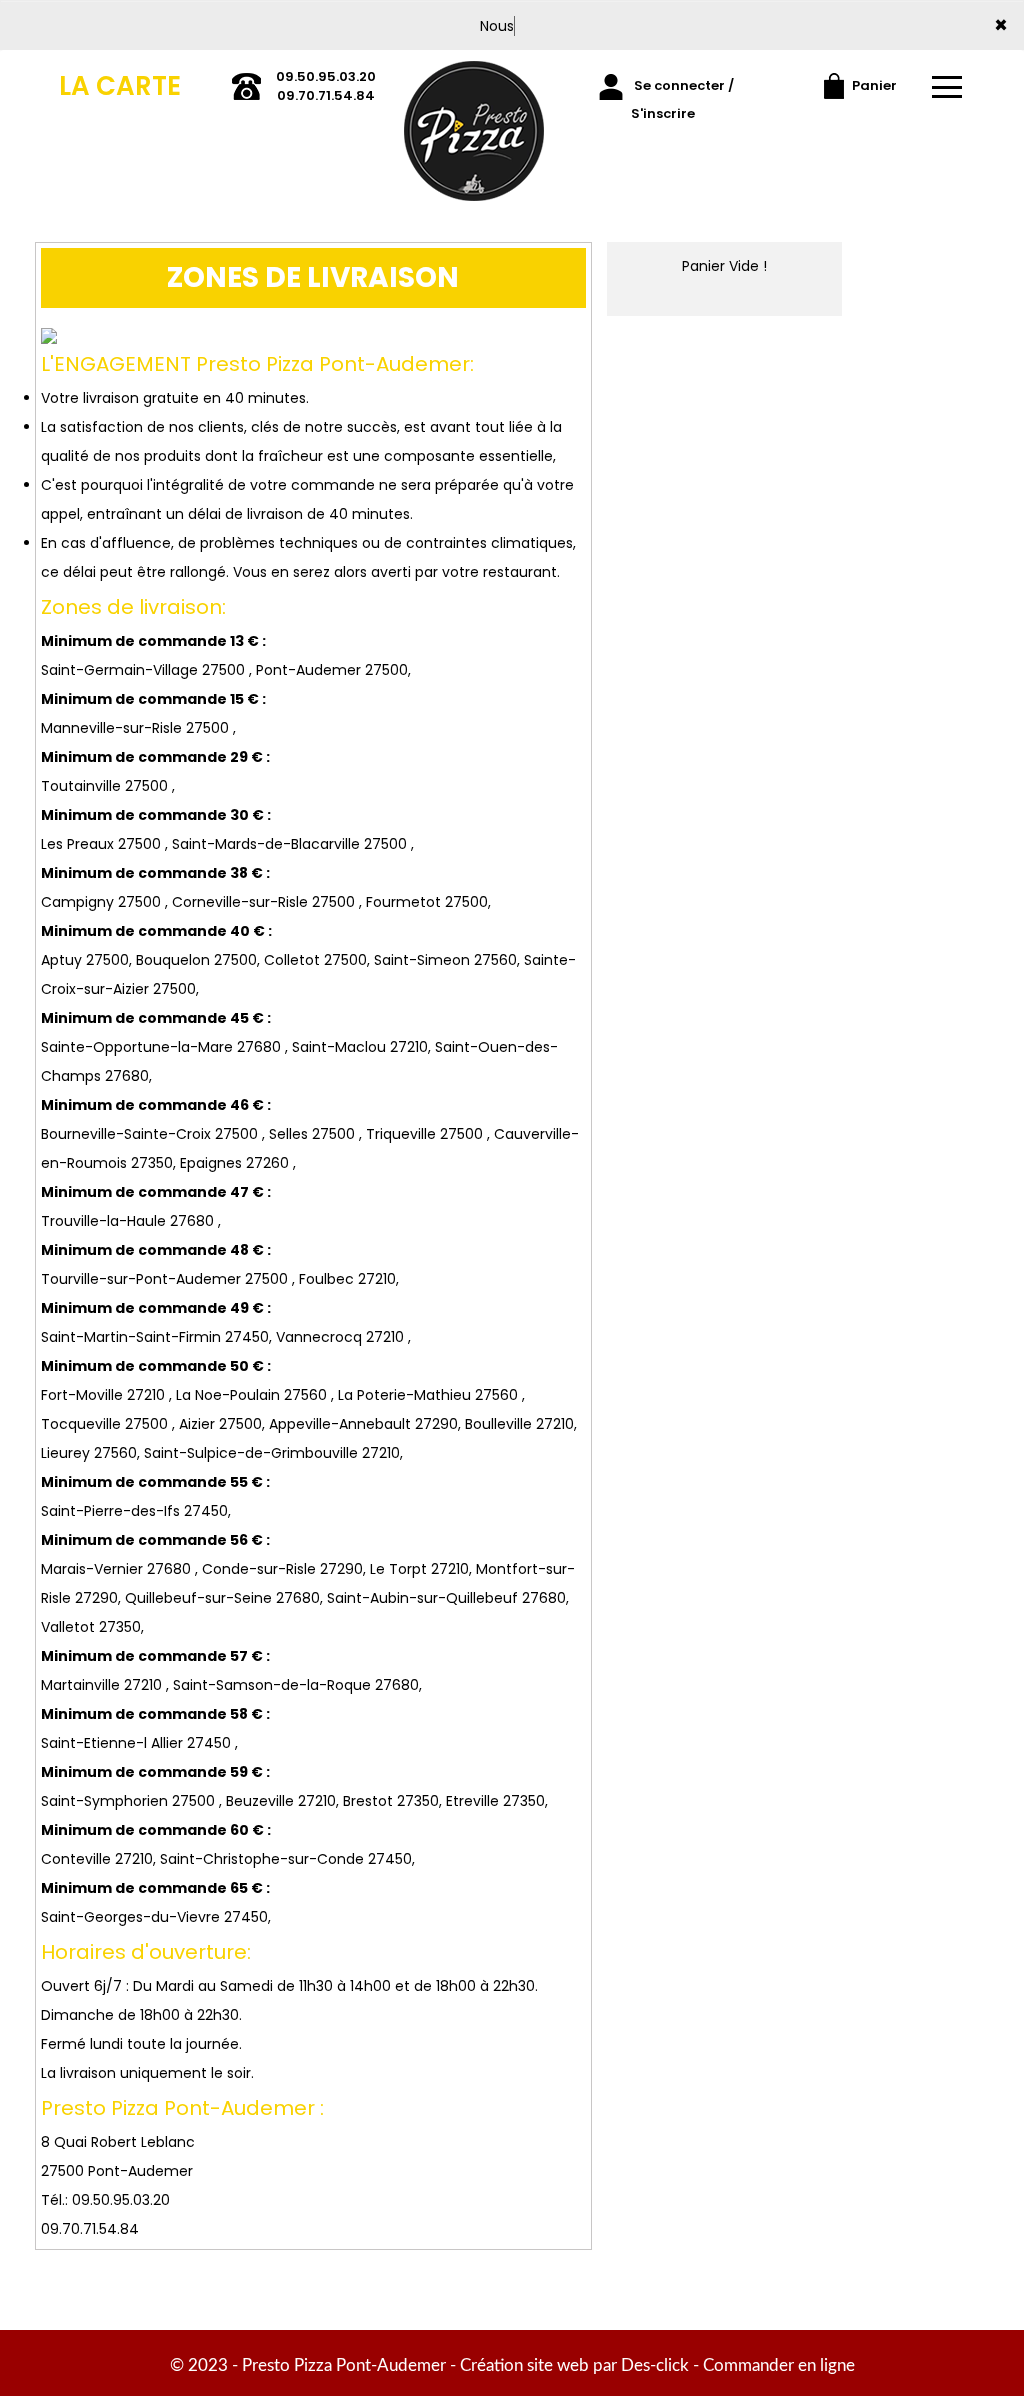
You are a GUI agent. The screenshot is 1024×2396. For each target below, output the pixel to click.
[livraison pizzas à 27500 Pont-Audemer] (474, 96)
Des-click (655, 2365)
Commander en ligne (779, 2365)
